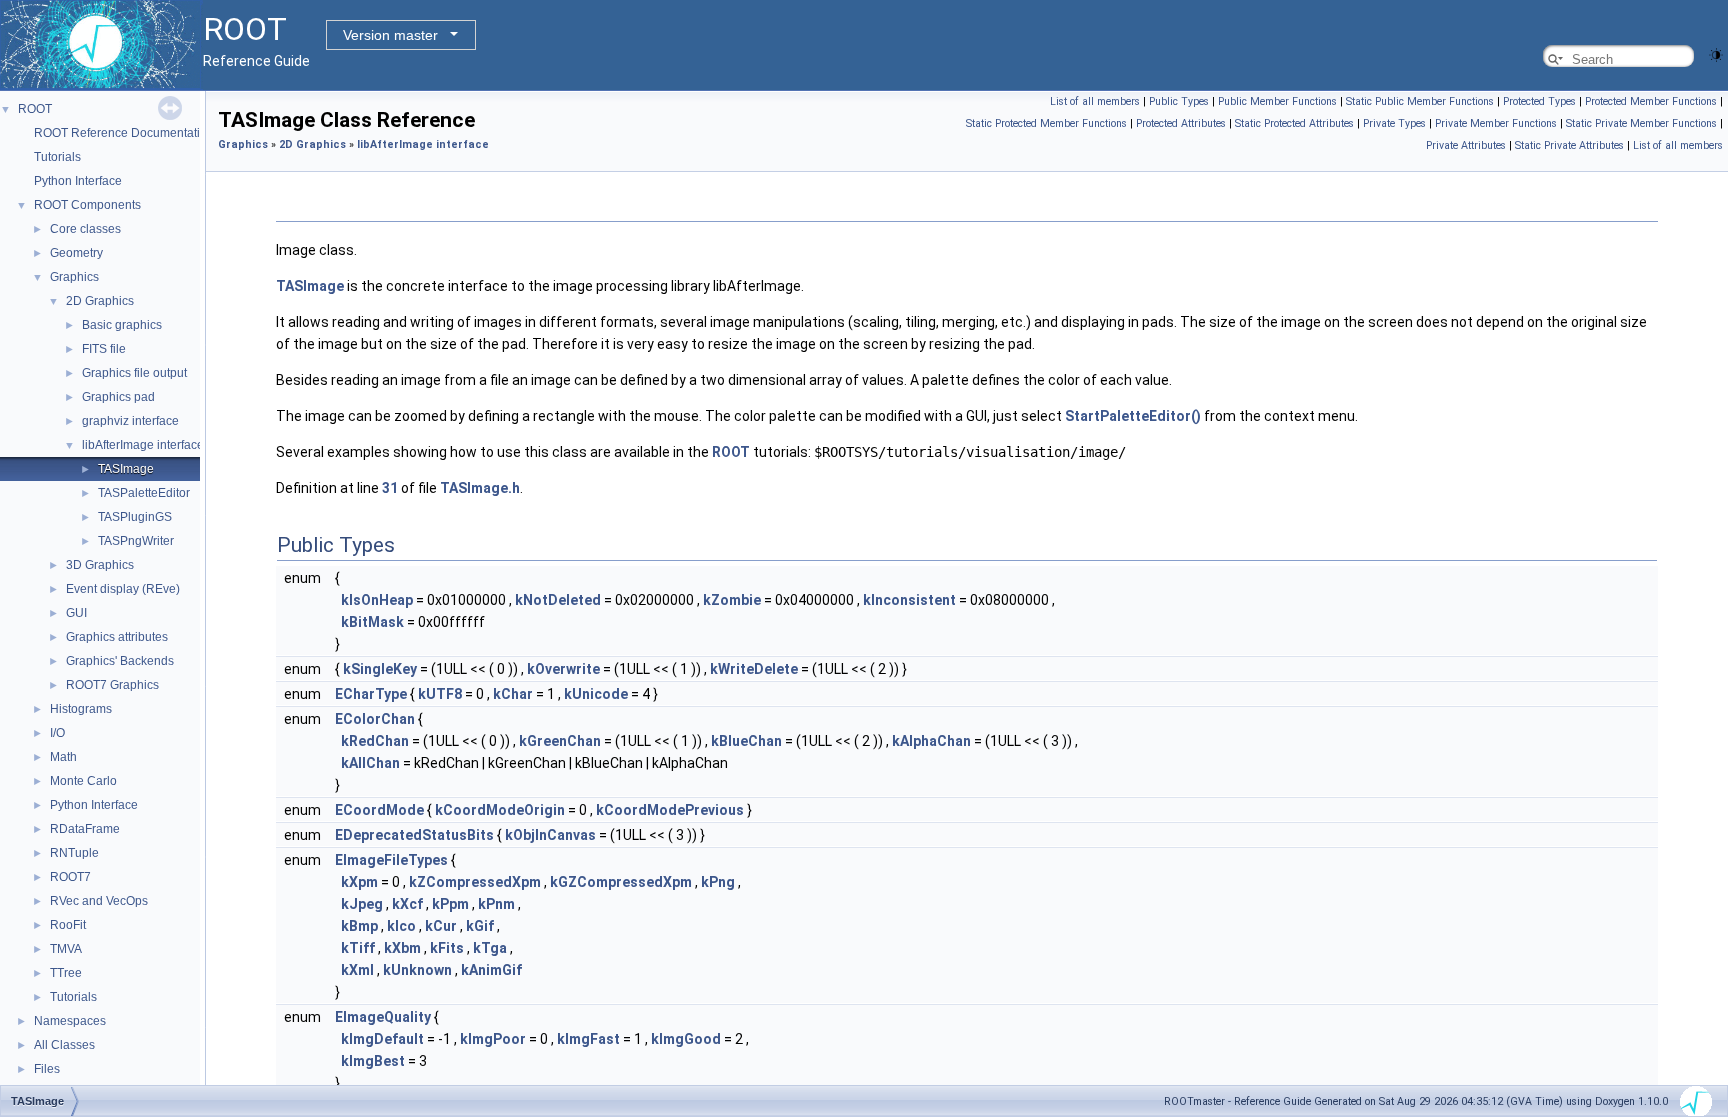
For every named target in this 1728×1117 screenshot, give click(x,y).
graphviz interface (130, 421)
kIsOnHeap (377, 600)
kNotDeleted (558, 600)
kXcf (407, 904)
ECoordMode (379, 810)
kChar (513, 694)
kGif (480, 926)
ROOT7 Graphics (112, 685)
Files (47, 1069)
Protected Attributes (1181, 123)
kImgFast (588, 1039)
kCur (441, 926)
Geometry (76, 253)
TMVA (66, 949)
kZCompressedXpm (475, 882)
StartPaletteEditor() (1133, 416)
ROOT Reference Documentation (124, 133)
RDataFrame (85, 829)
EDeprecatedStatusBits (414, 835)
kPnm (496, 904)
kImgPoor (493, 1039)
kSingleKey (380, 669)
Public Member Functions (1277, 101)
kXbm (402, 948)
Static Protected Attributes (1294, 123)
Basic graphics (122, 325)
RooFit (68, 925)
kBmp (359, 926)
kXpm (359, 882)
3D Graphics (100, 565)
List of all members (1095, 101)
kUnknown (417, 970)
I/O (57, 733)
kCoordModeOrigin (500, 810)
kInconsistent (909, 600)
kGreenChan (560, 741)
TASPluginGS (135, 517)
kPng (718, 882)
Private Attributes (1466, 145)
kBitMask (372, 622)
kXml (357, 970)
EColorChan (375, 719)
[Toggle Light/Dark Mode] (1716, 53)
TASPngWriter (136, 541)
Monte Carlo (83, 781)
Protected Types (1539, 101)
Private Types (1394, 123)
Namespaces (70, 1021)
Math (63, 757)
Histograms (81, 709)
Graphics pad (118, 397)
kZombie (732, 600)
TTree (66, 973)
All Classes (64, 1045)
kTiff (358, 948)
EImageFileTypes (391, 860)
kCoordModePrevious (670, 810)
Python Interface (78, 181)
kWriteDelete (754, 669)
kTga (490, 948)
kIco (401, 926)
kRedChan (375, 741)
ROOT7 (70, 877)
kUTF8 (440, 694)
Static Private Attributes (1569, 145)
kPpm (450, 904)
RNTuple (74, 853)
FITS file (104, 349)
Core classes (85, 229)
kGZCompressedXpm (621, 882)
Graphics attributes (117, 637)
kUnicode (596, 694)
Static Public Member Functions (1420, 101)
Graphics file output (134, 373)
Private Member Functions (1496, 123)
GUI (76, 613)
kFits (447, 948)
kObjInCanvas (550, 835)
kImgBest (373, 1061)
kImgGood (686, 1039)
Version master (390, 35)
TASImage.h (480, 488)
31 (390, 488)
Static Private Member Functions (1641, 123)
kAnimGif (491, 970)
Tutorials (57, 157)
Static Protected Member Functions (1046, 123)
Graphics (74, 277)
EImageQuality (383, 1017)
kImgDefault (382, 1039)
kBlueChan (746, 741)
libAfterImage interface (143, 445)
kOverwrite (563, 669)
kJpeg (362, 904)
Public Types (1179, 101)
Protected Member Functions (1651, 101)
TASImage (126, 469)
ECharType (371, 694)
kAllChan (370, 763)
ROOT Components (87, 205)
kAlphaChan (931, 741)
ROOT (35, 109)
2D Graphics (100, 301)
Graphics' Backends (120, 661)
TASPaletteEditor (144, 493)
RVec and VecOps (99, 901)
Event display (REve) (123, 589)
